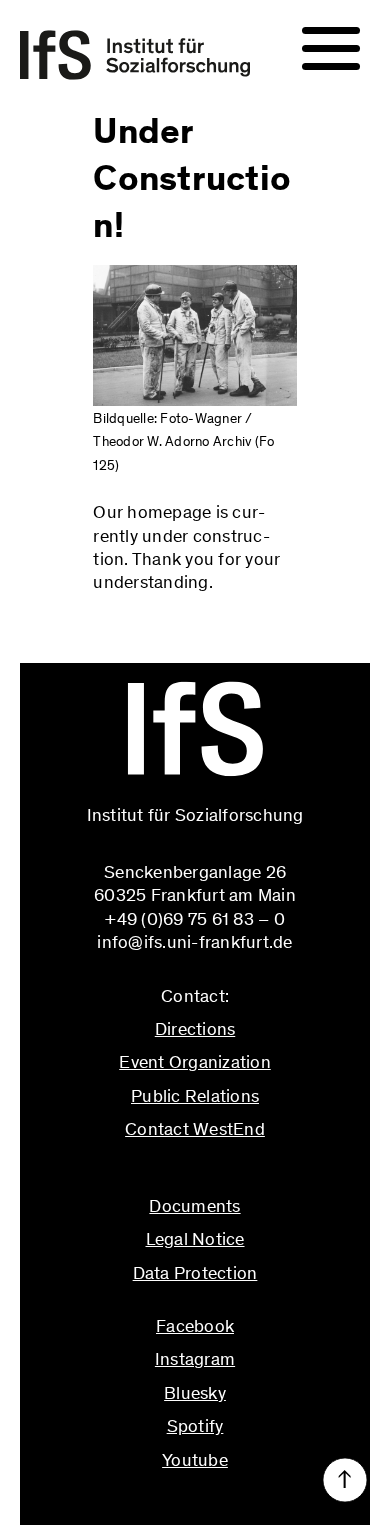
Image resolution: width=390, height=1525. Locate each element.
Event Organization (195, 1062)
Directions (195, 1029)
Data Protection (195, 1273)
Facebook (195, 1326)
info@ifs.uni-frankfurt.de (194, 1172)
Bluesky (195, 1393)
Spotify (195, 1426)
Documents (194, 1206)
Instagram (195, 1359)
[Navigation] (331, 49)
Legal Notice (195, 1239)
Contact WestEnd (195, 1129)
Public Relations (195, 1096)
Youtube (195, 1460)
